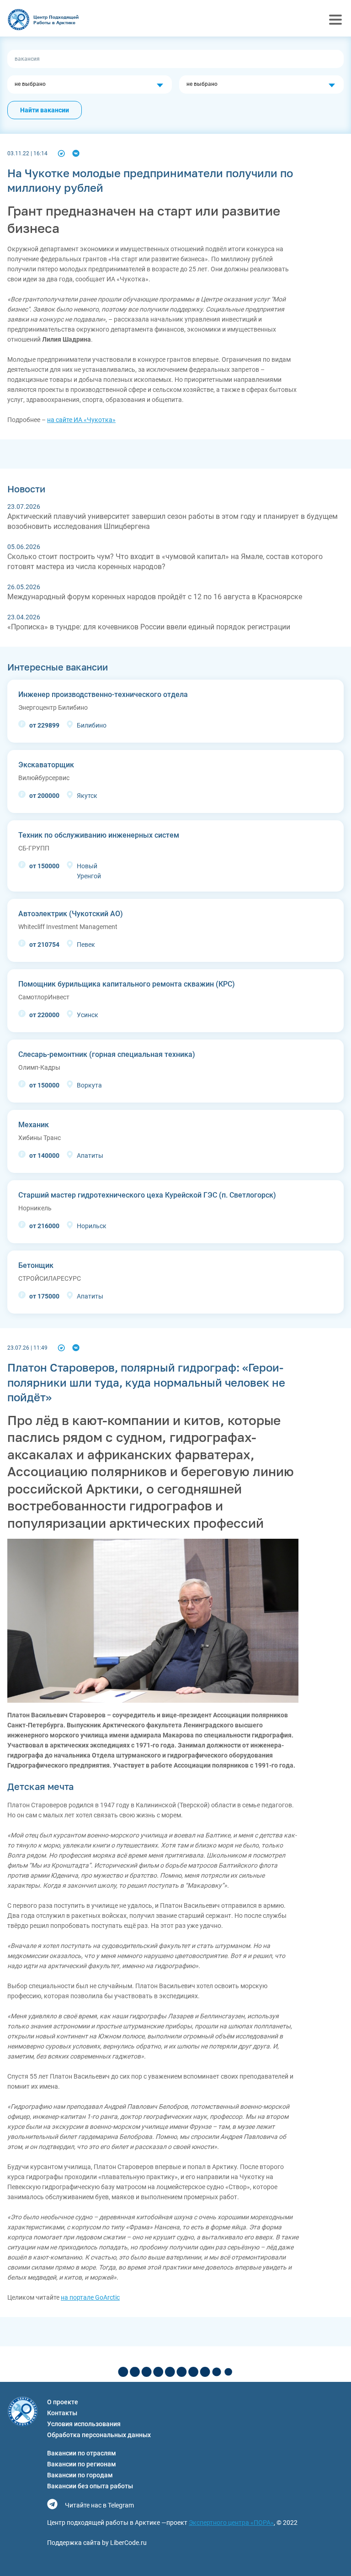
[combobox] (90, 84)
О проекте (63, 2402)
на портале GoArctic (90, 2297)
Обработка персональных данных (99, 2435)
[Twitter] (61, 153)
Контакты (62, 2413)
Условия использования (84, 2424)
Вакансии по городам (80, 2475)
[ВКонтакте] (76, 153)
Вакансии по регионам (82, 2464)
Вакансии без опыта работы (90, 2486)
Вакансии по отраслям (82, 2453)
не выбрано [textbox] (30, 84)
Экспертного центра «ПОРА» (231, 2523)
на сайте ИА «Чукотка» (81, 420)
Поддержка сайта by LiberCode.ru (97, 2543)
